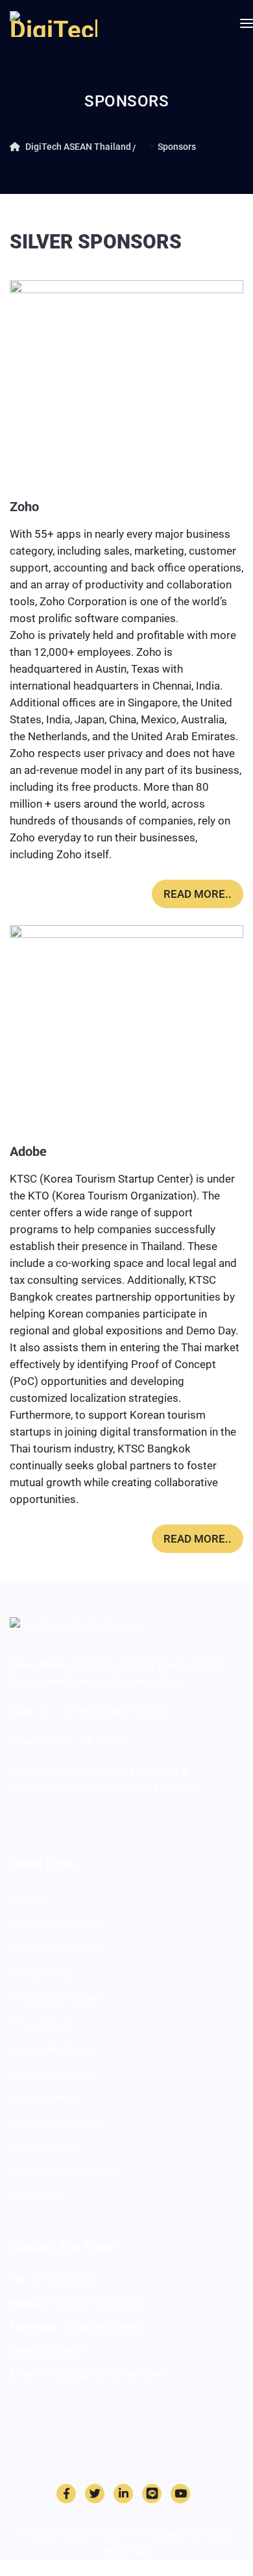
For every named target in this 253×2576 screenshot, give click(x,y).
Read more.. (198, 894)
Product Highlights (57, 2073)
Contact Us (42, 2197)
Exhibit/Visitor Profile (62, 1950)
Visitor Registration (58, 2049)
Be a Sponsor (46, 2024)
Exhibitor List (46, 1975)
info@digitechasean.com (103, 2374)
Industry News (49, 2098)
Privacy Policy (47, 2147)
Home (31, 1901)
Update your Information (69, 2172)
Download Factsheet (61, 1999)
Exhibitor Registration (63, 1925)
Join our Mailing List (60, 2123)
